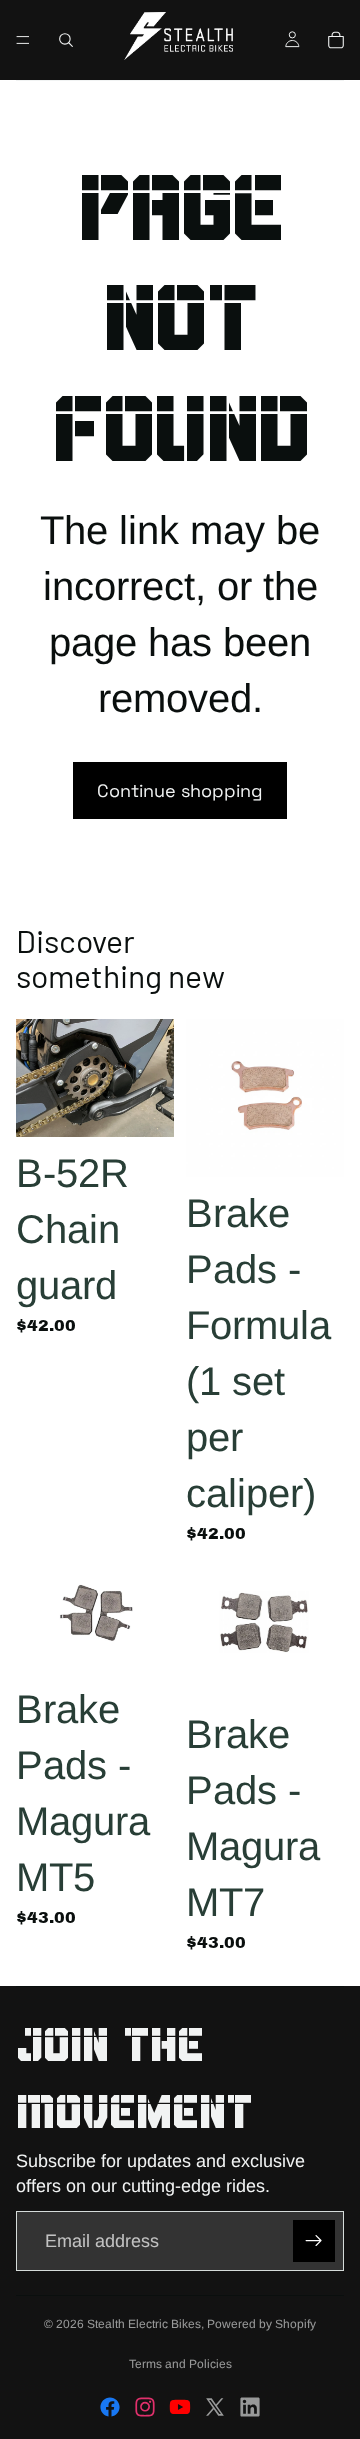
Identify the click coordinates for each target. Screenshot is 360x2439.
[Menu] (23, 40)
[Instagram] (145, 2407)
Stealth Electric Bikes (144, 2324)
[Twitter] (215, 2407)
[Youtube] (180, 2407)
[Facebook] (110, 2407)
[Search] (66, 40)
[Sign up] (314, 2241)
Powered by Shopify (261, 2324)
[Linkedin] (250, 2407)
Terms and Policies (180, 2364)
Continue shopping (180, 790)
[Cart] (336, 40)
